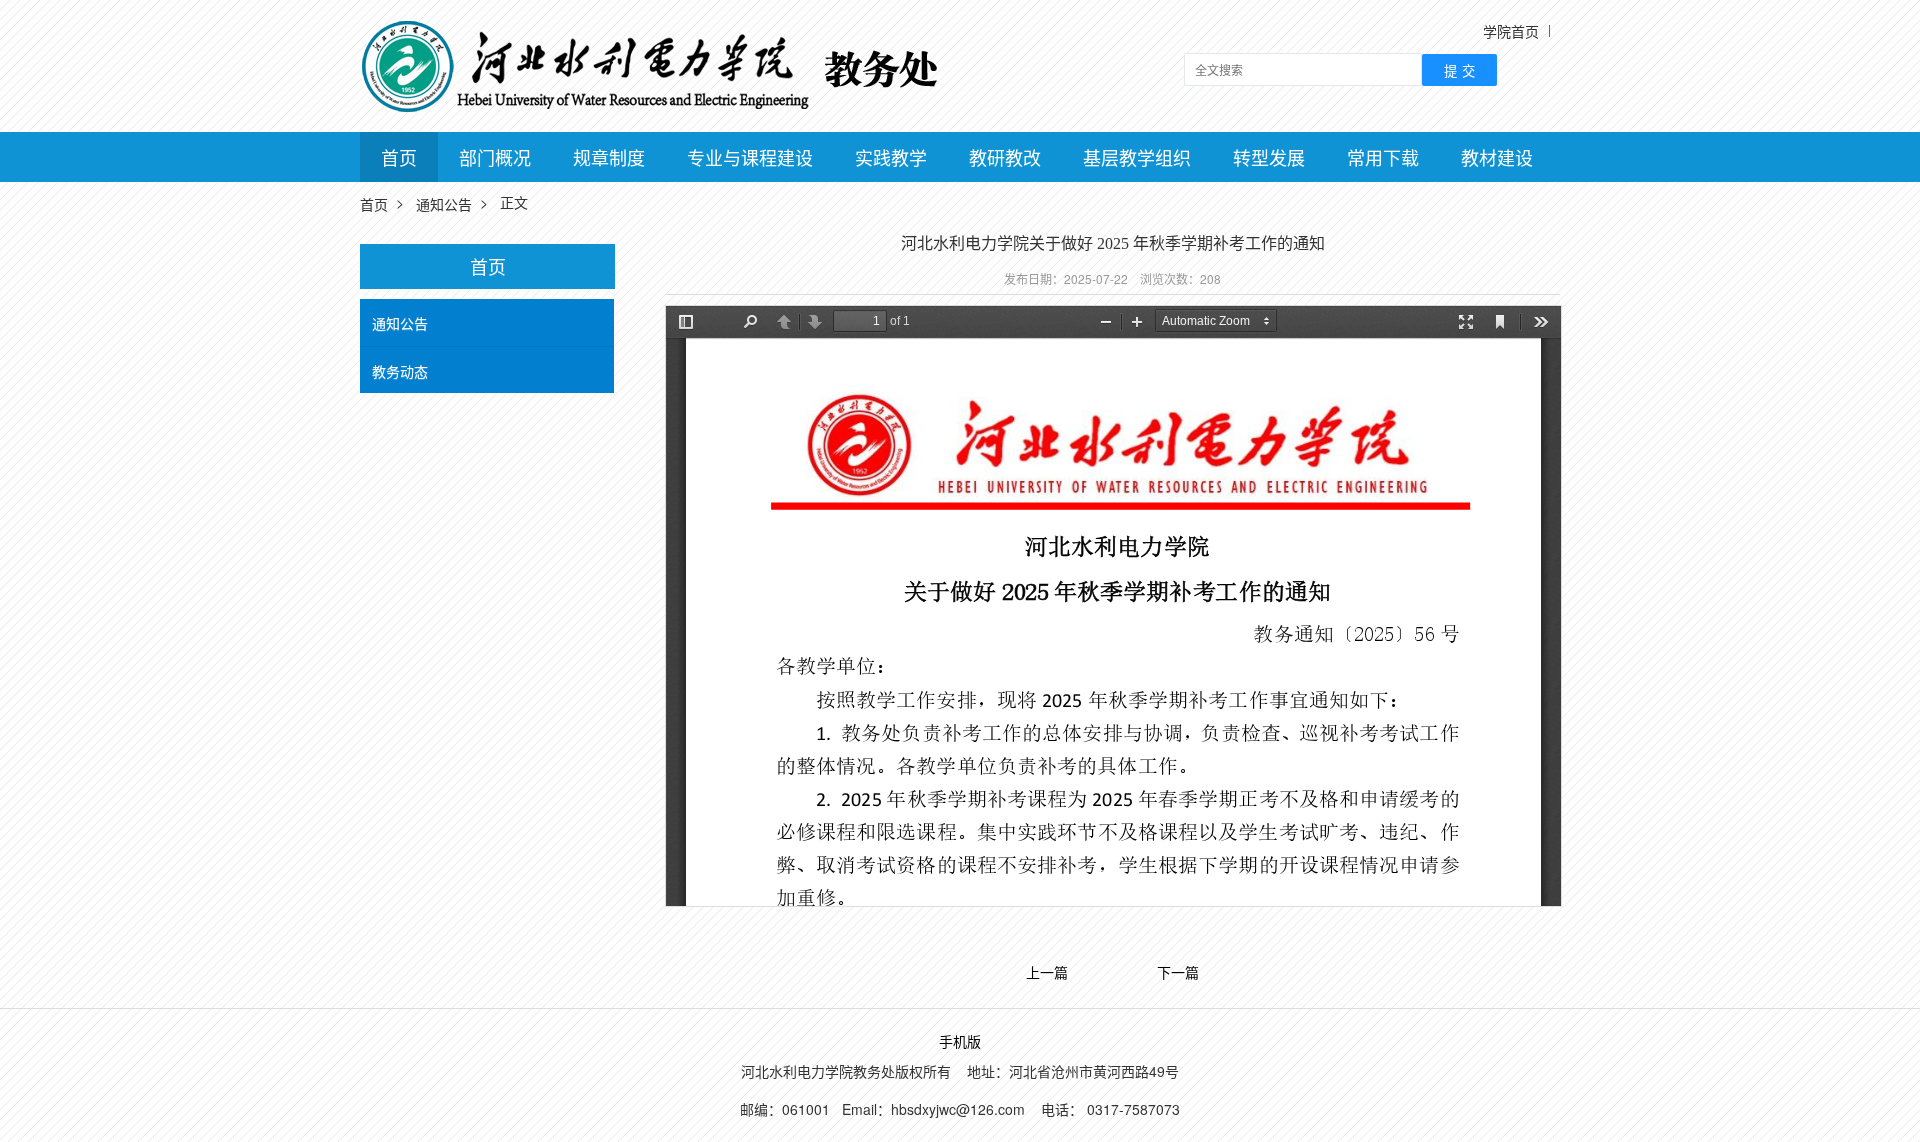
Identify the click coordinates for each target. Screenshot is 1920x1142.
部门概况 (495, 157)
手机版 (960, 1042)
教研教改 (1005, 157)
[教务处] (661, 64)
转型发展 (1269, 157)
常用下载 (1383, 157)
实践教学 (891, 157)
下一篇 (1178, 973)
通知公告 (444, 204)
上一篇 (1047, 973)
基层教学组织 (1137, 157)
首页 (399, 157)
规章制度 (609, 157)
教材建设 (1497, 157)
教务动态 (400, 371)
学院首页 (1511, 31)
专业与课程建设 (750, 157)
